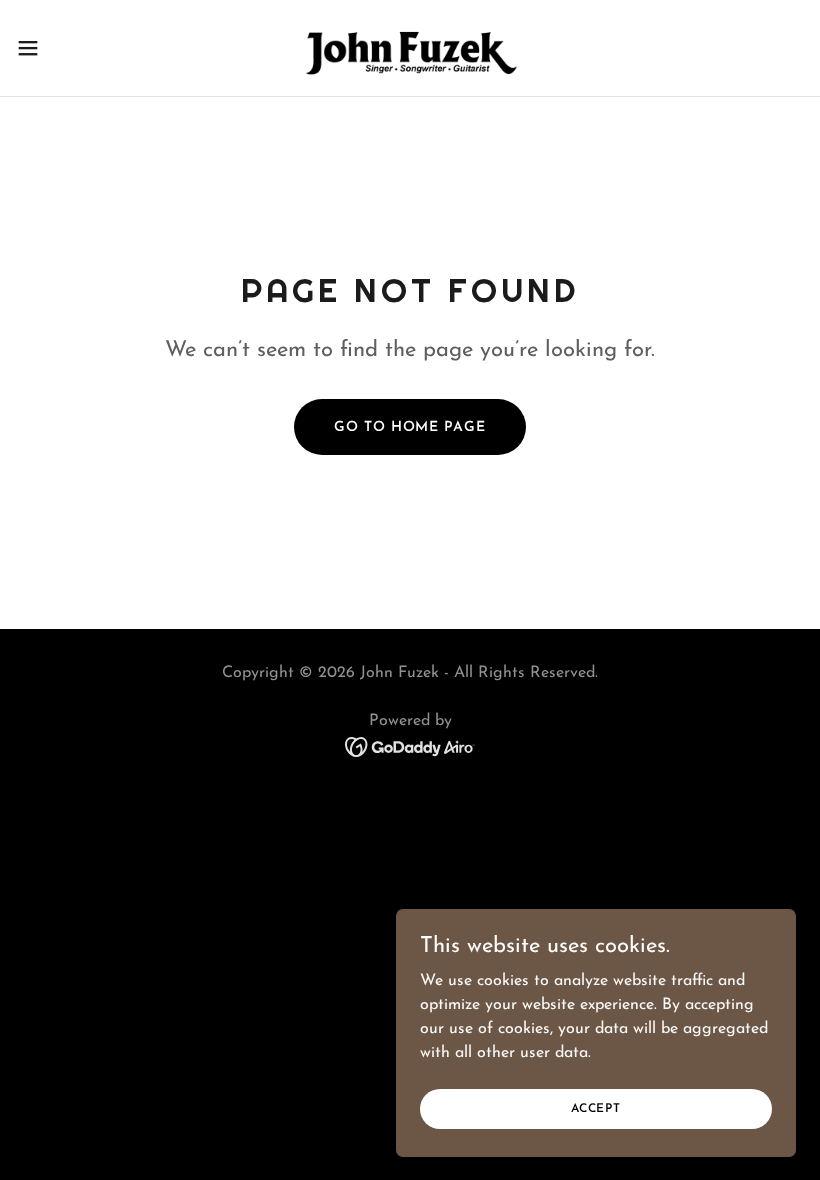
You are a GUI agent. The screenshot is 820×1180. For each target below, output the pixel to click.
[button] (68, 48)
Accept (596, 1108)
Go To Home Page (409, 427)
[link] (410, 48)
